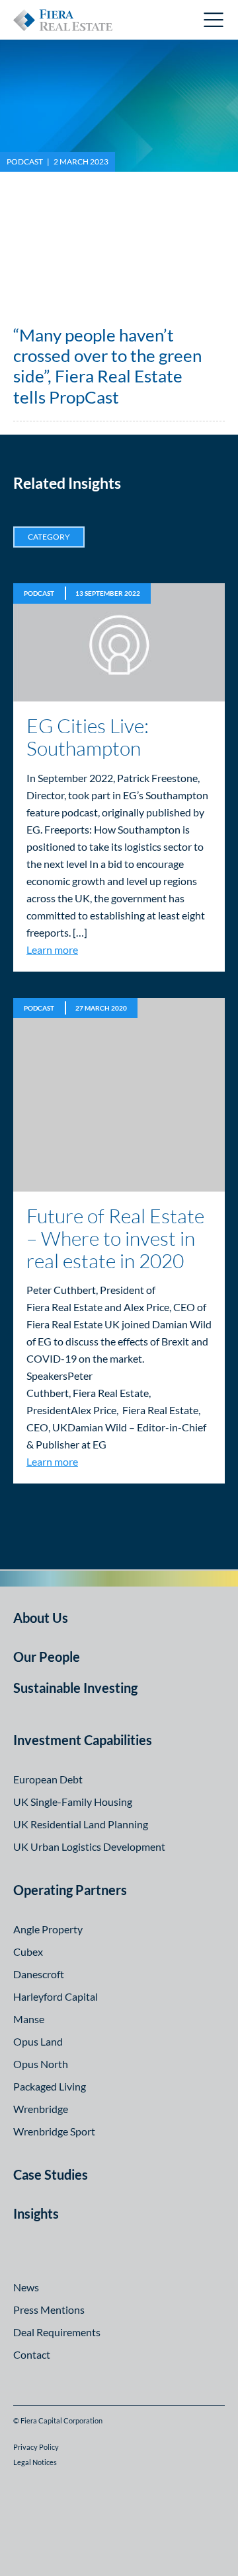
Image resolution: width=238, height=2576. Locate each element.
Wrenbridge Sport (54, 2131)
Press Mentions (49, 2309)
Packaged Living (50, 2086)
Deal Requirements (57, 2332)
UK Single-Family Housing (73, 1802)
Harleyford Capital (56, 1996)
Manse (29, 2019)
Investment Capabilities (83, 1740)
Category (49, 537)
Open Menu (214, 20)
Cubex (28, 1951)
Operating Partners (70, 1890)
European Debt (48, 1779)
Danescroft (39, 1974)
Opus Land (38, 2041)
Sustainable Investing (75, 1688)
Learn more (52, 949)
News (26, 2287)
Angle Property (48, 1929)
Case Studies (51, 2174)
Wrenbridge (41, 2109)
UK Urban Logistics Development (89, 1846)
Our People (47, 1657)
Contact (32, 2354)
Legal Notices (35, 2462)
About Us (41, 1618)
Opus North (41, 2064)
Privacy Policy (36, 2447)
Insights (36, 2213)
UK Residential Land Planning (81, 1824)
